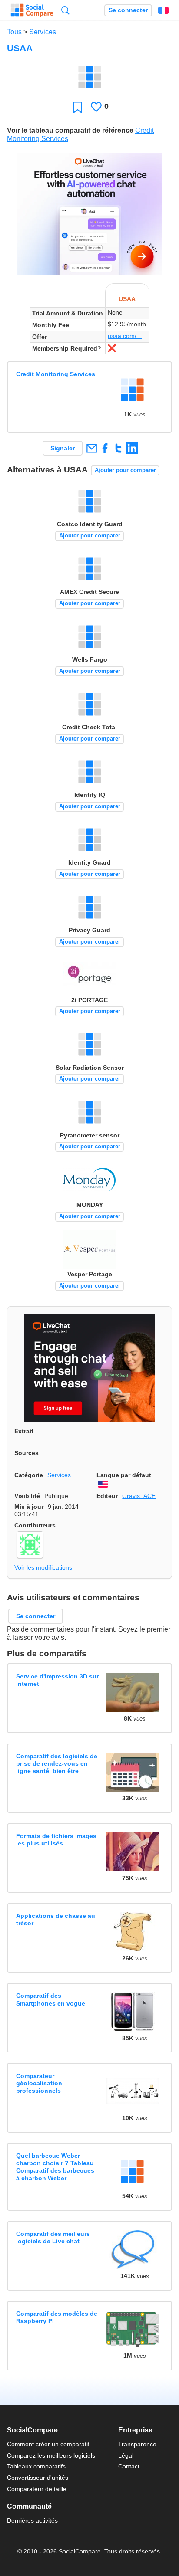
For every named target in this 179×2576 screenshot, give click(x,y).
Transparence (137, 2444)
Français (163, 10)
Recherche (65, 10)
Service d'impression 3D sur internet (57, 1680)
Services (43, 32)
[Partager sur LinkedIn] (132, 448)
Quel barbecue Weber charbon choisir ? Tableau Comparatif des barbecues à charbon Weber (55, 2167)
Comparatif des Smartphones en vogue (51, 1999)
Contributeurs (35, 1525)
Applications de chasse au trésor (56, 1919)
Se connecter (128, 10)
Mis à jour (29, 1507)
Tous (14, 32)
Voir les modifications (43, 1567)
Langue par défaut (124, 1475)
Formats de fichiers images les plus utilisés (56, 1840)
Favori (78, 107)
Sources (27, 1453)
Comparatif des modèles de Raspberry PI (57, 2317)
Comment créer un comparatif (48, 2444)
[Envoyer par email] (91, 448)
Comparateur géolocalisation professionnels (39, 2083)
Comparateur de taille (37, 2489)
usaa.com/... (125, 336)
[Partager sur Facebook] (105, 448)
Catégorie (29, 1475)
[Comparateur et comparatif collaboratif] (32, 10)
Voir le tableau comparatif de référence (70, 130)
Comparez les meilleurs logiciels (51, 2455)
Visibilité (27, 1496)
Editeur (107, 1496)
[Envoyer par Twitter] (118, 448)
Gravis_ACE (139, 1496)
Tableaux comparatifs (36, 2466)
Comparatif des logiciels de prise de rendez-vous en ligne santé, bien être (57, 1764)
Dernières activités (32, 2520)
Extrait (24, 1431)
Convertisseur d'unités (38, 2478)
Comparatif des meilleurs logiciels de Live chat (53, 2237)
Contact (129, 2466)
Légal (126, 2455)
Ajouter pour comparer (125, 470)
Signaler (63, 448)
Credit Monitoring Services (56, 374)
